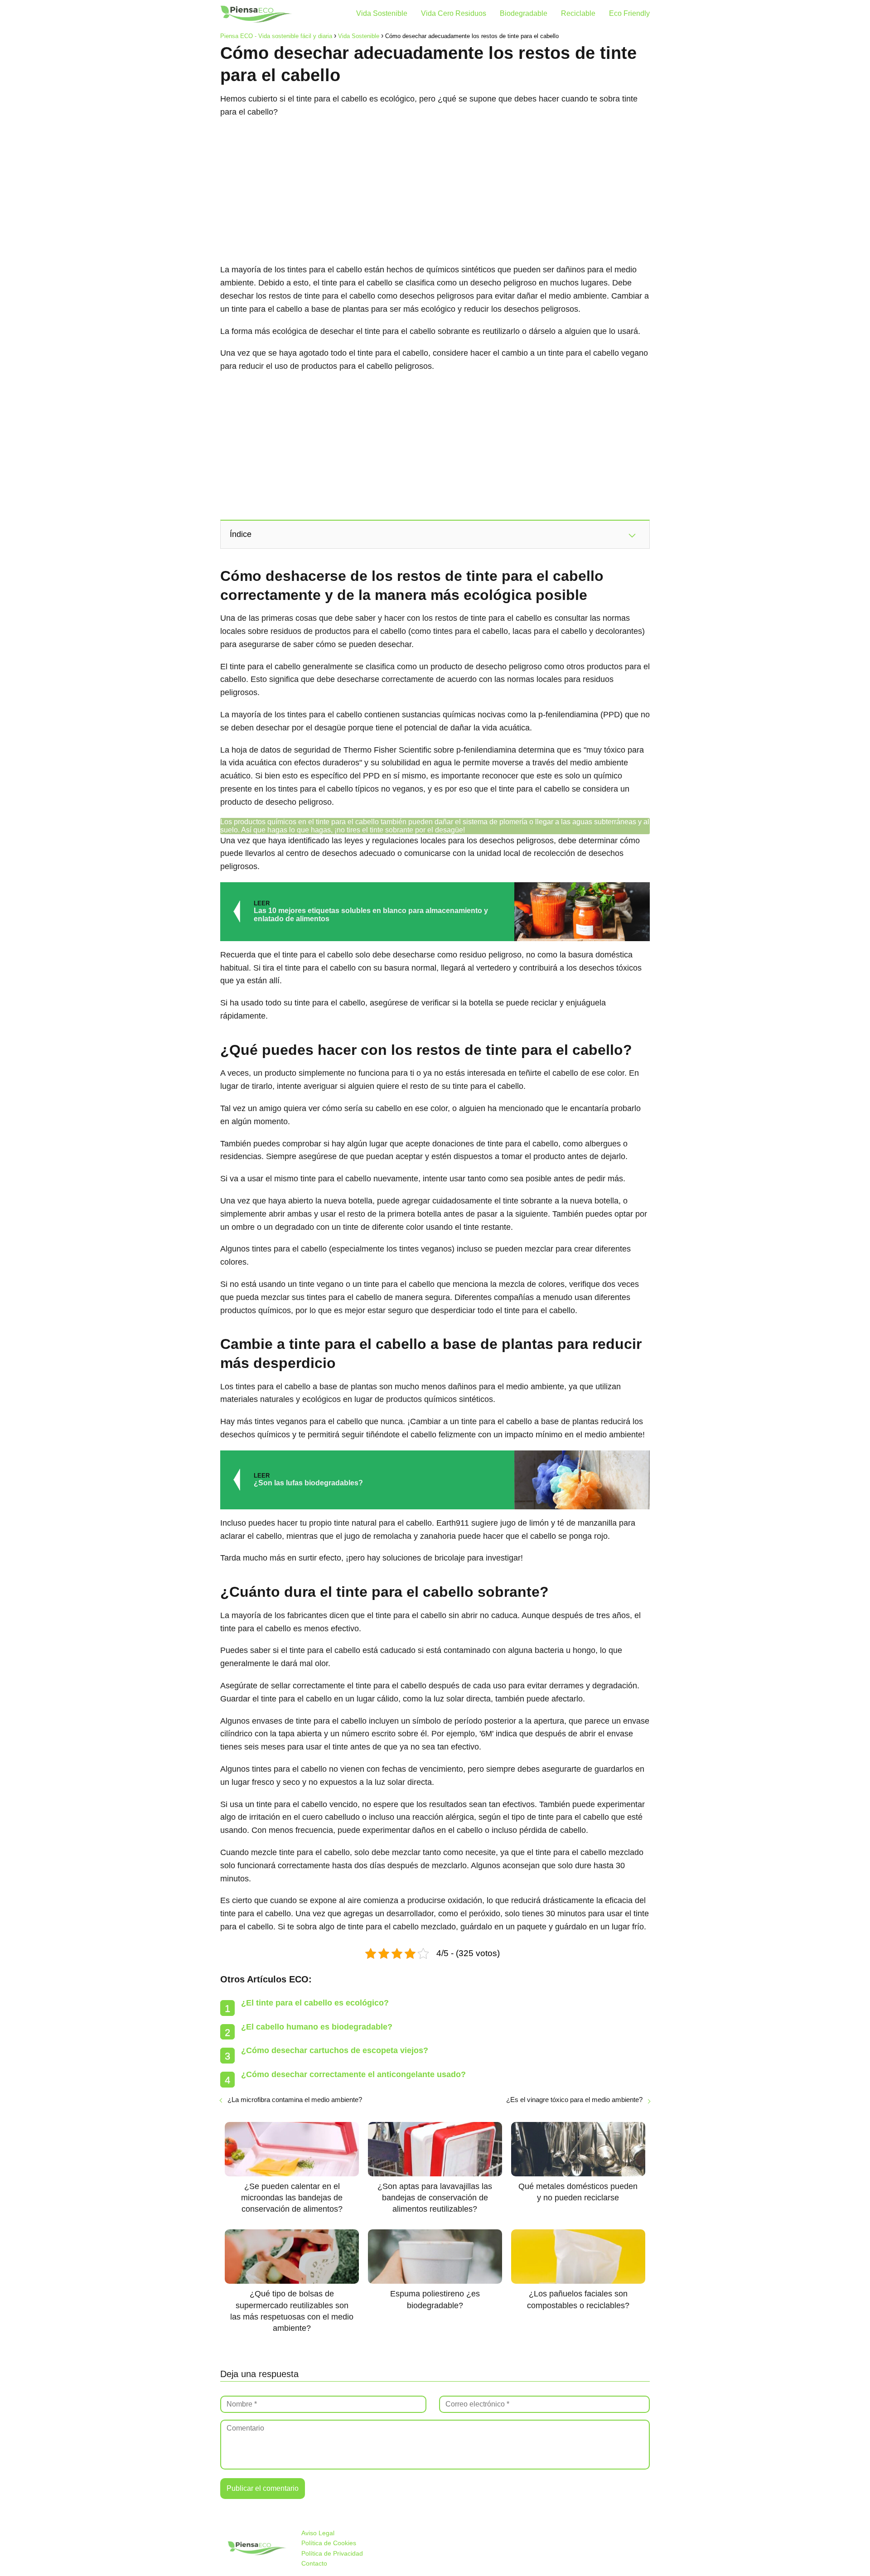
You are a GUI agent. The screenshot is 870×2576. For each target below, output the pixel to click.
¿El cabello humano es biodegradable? (317, 2027)
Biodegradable (524, 13)
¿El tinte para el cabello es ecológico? (315, 2003)
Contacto (314, 2563)
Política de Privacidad (332, 2553)
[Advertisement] (435, 191)
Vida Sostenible (382, 13)
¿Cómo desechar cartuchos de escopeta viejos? (335, 2050)
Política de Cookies (329, 2543)
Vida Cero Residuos (454, 13)
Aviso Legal (318, 2533)
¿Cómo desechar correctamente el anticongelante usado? (353, 2074)
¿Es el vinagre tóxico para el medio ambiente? (574, 2100)
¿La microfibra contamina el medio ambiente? (295, 2100)
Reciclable (578, 13)
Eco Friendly (629, 13)
